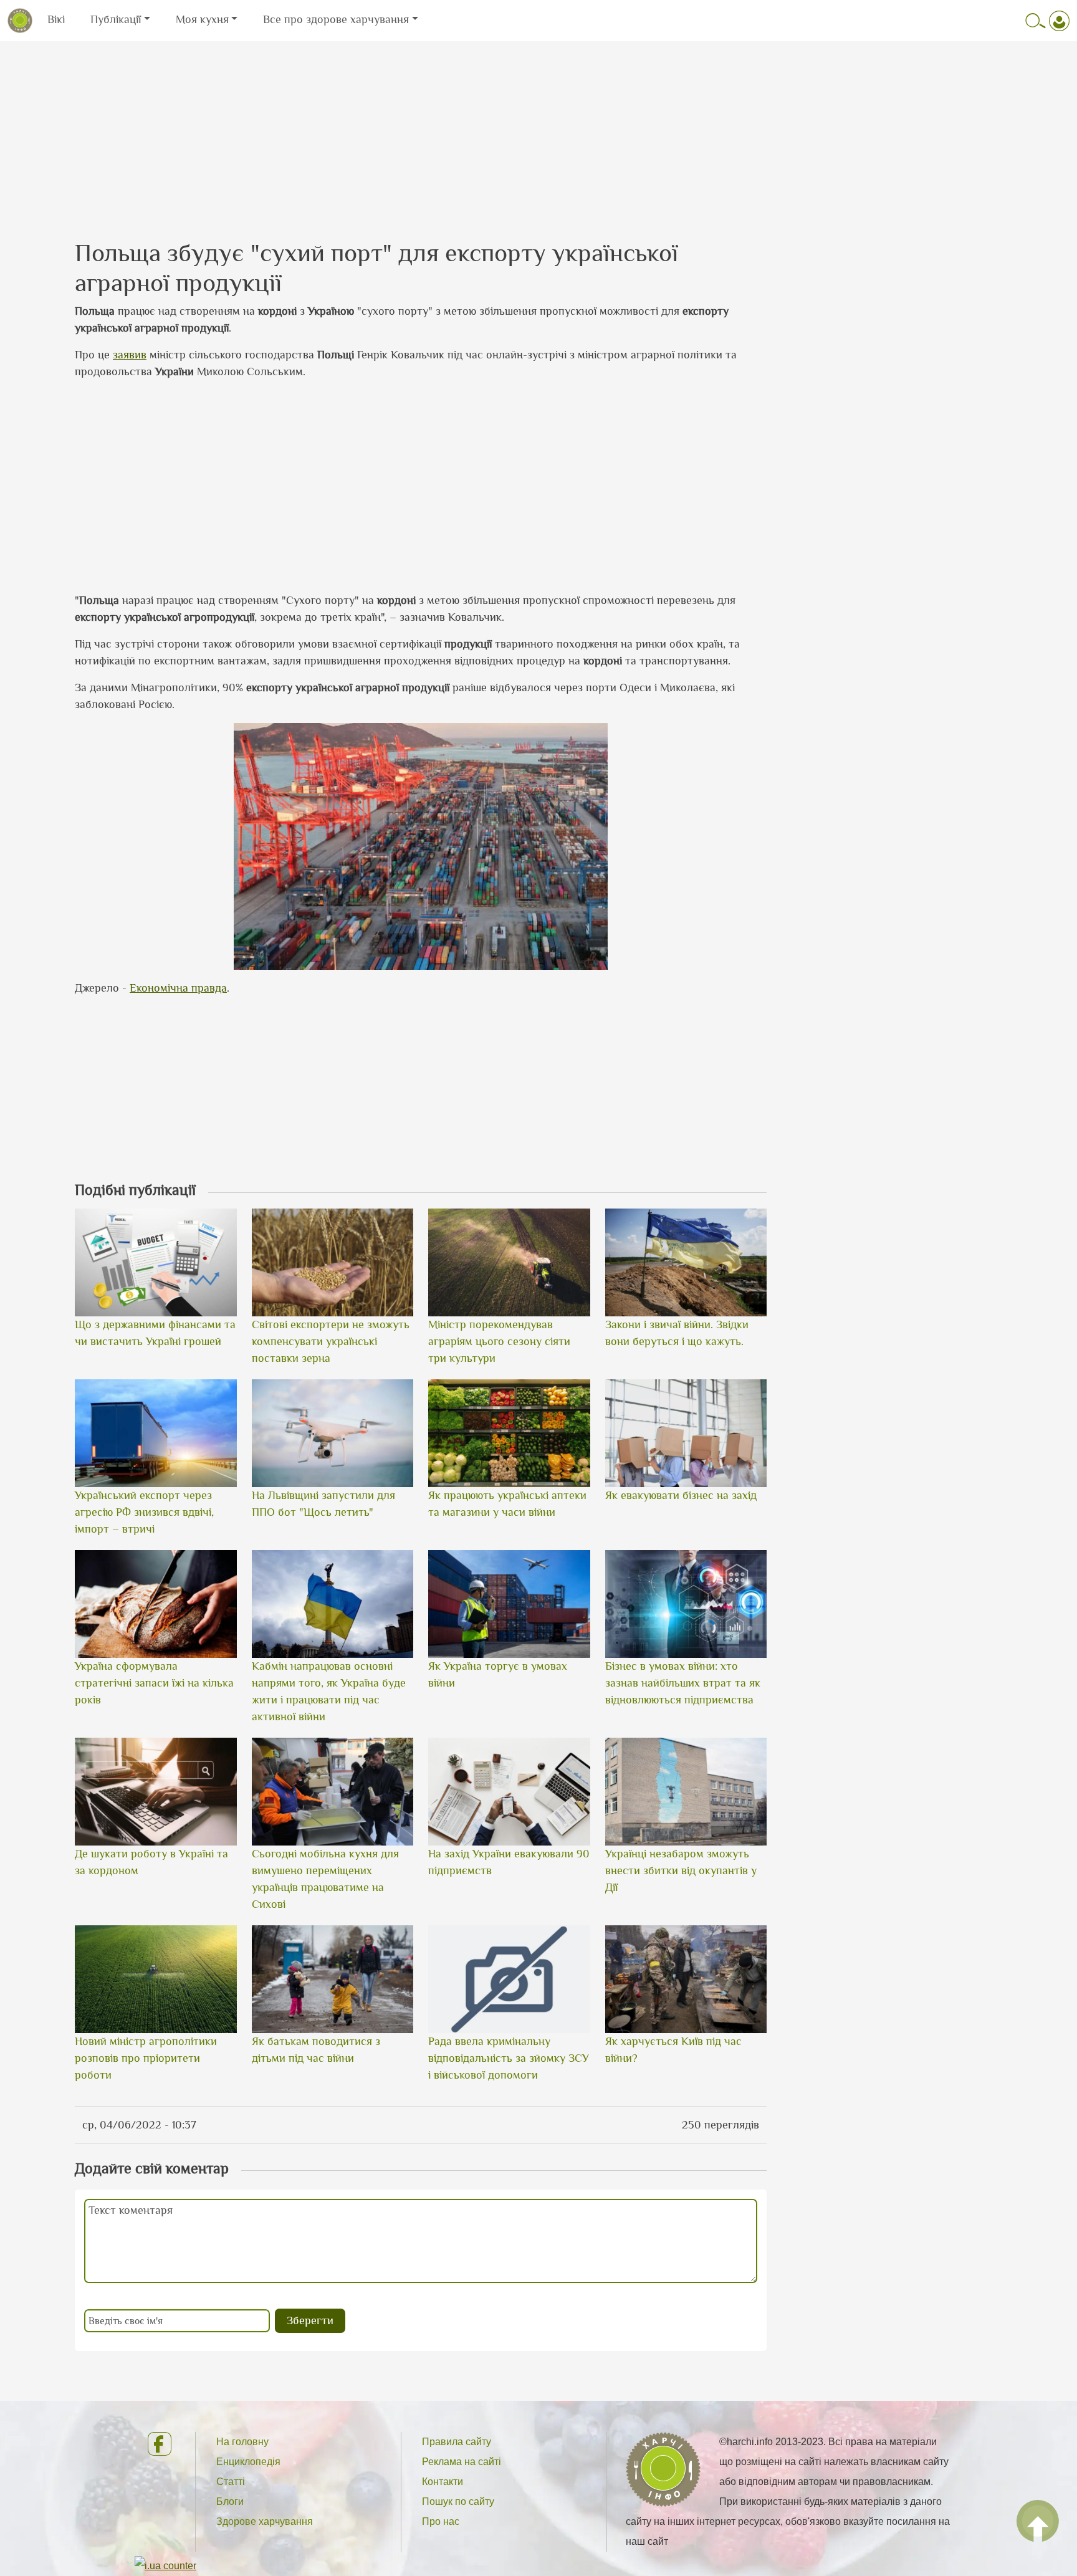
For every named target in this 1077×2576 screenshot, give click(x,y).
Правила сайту (457, 2442)
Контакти (443, 2482)
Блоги (230, 2502)
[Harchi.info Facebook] (161, 2444)
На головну (242, 2442)
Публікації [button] (116, 19)
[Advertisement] (538, 129)
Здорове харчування (265, 2521)
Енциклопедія (248, 2462)
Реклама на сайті (462, 2462)
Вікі (56, 19)
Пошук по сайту (458, 2502)
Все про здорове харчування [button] (336, 19)
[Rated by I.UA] (165, 2565)
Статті (231, 2482)
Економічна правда (178, 988)
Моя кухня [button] (202, 19)
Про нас (441, 2521)
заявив (130, 355)
